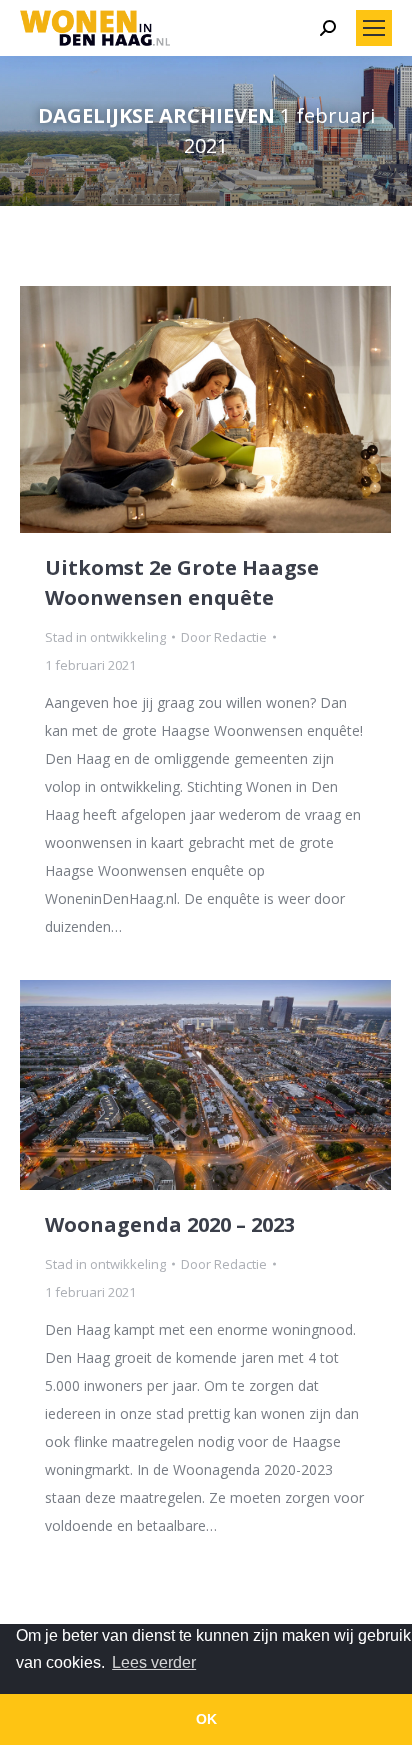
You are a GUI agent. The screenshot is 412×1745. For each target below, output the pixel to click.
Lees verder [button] (154, 1662)
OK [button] (206, 1719)
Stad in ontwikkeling (105, 637)
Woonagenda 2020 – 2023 (170, 1224)
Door (224, 637)
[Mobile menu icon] (374, 28)
